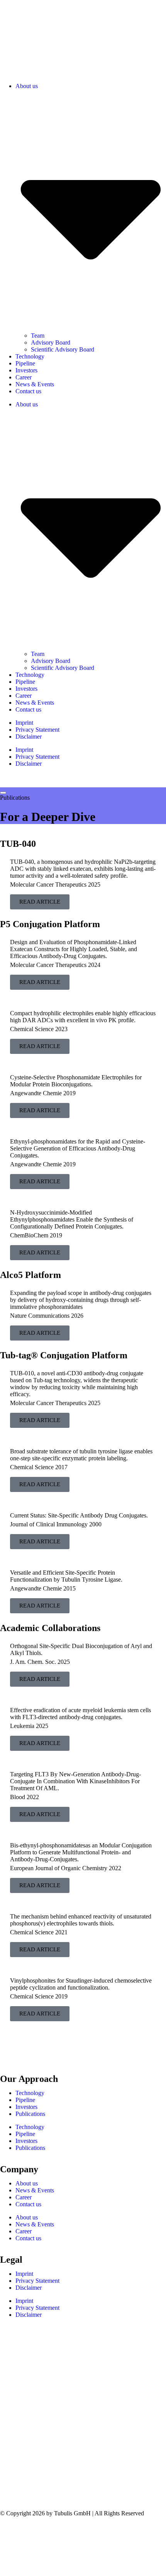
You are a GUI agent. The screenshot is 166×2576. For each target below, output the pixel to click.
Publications (30, 2114)
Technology (30, 356)
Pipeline (25, 363)
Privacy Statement (37, 730)
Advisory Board (51, 342)
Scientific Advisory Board (63, 349)
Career (24, 377)
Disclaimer (29, 737)
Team (38, 336)
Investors (26, 370)
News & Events (35, 384)
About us (27, 2183)
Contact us (28, 391)
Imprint (24, 723)
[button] (83, 63)
